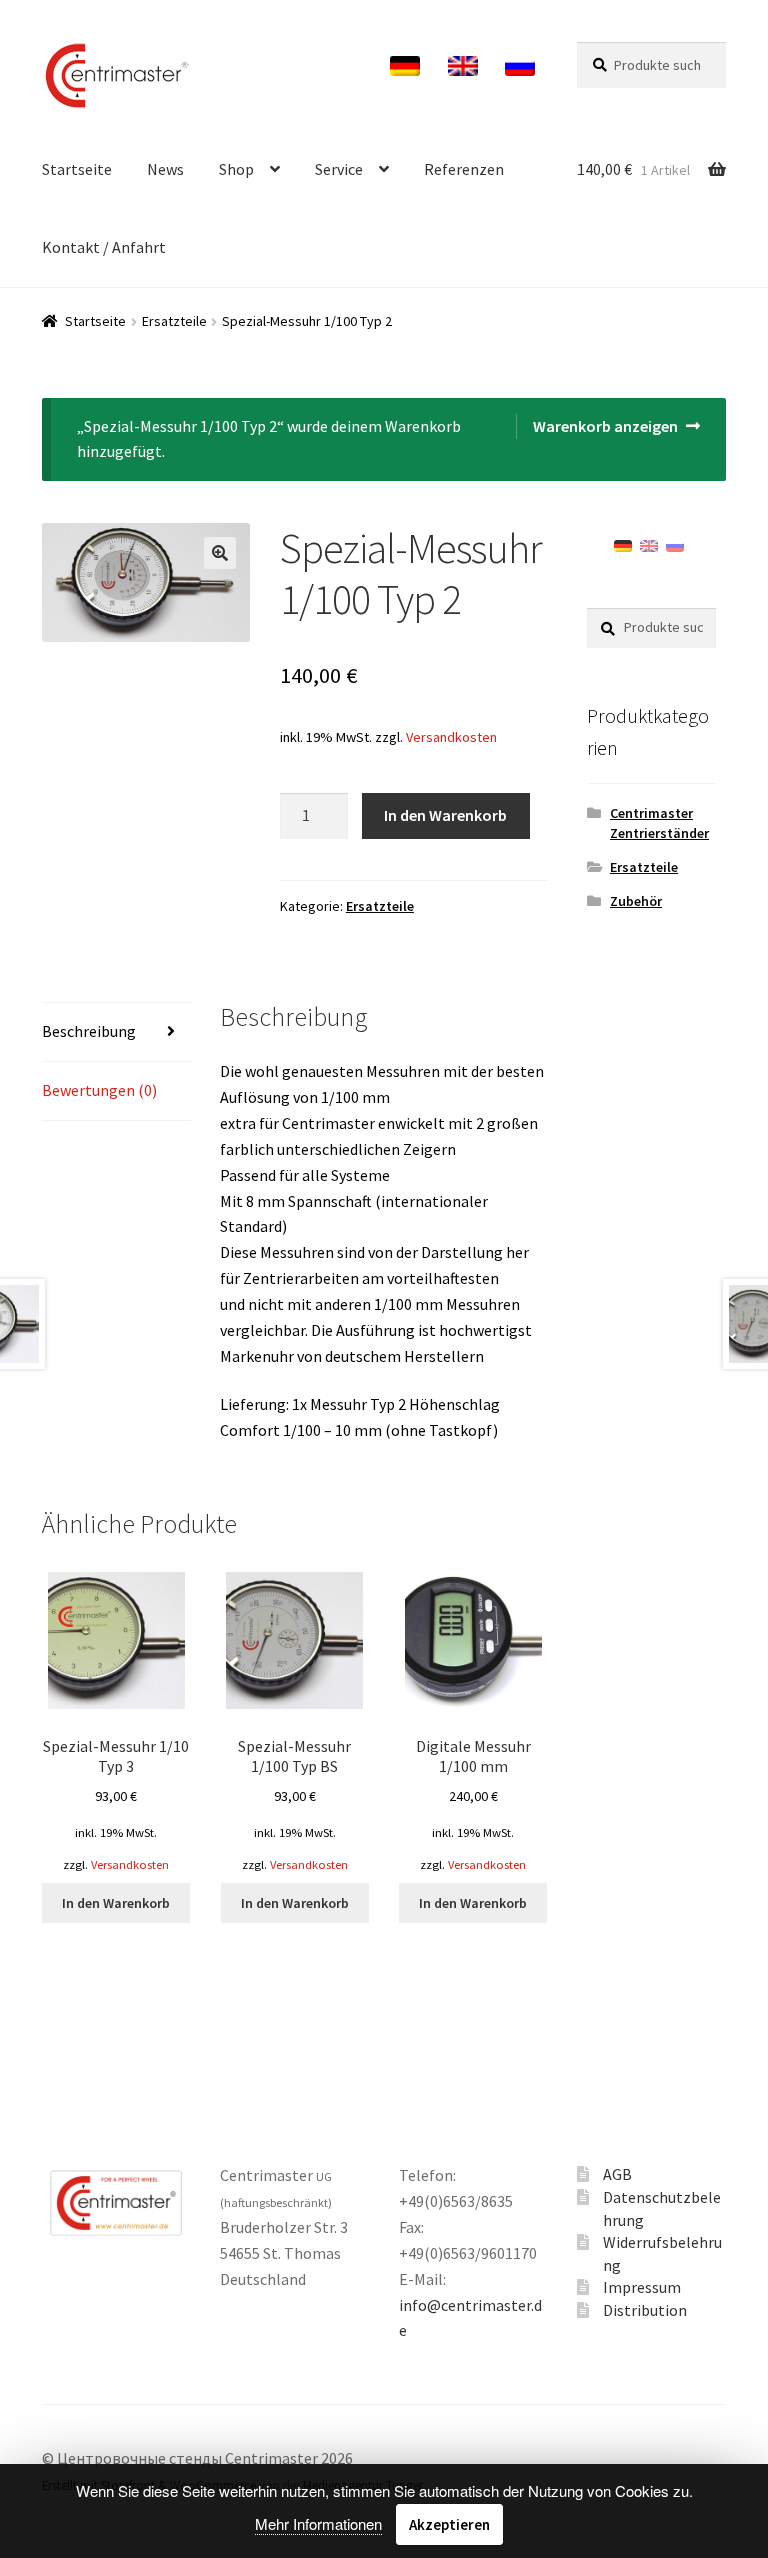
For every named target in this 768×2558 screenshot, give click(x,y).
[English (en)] (649, 544)
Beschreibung (89, 1031)
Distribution (645, 2310)
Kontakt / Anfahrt (104, 247)
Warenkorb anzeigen (605, 426)
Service (339, 169)
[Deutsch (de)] (623, 544)
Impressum (642, 2287)
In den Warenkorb (445, 815)
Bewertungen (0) (99, 1090)
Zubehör (636, 901)
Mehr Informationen (318, 2523)
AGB (617, 2174)
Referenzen (464, 169)
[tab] (116, 1032)
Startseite (77, 169)
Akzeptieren (449, 2524)
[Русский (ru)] (675, 544)
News (165, 169)
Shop (236, 169)
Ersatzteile (174, 321)
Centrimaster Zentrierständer (659, 823)
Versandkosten (451, 737)
